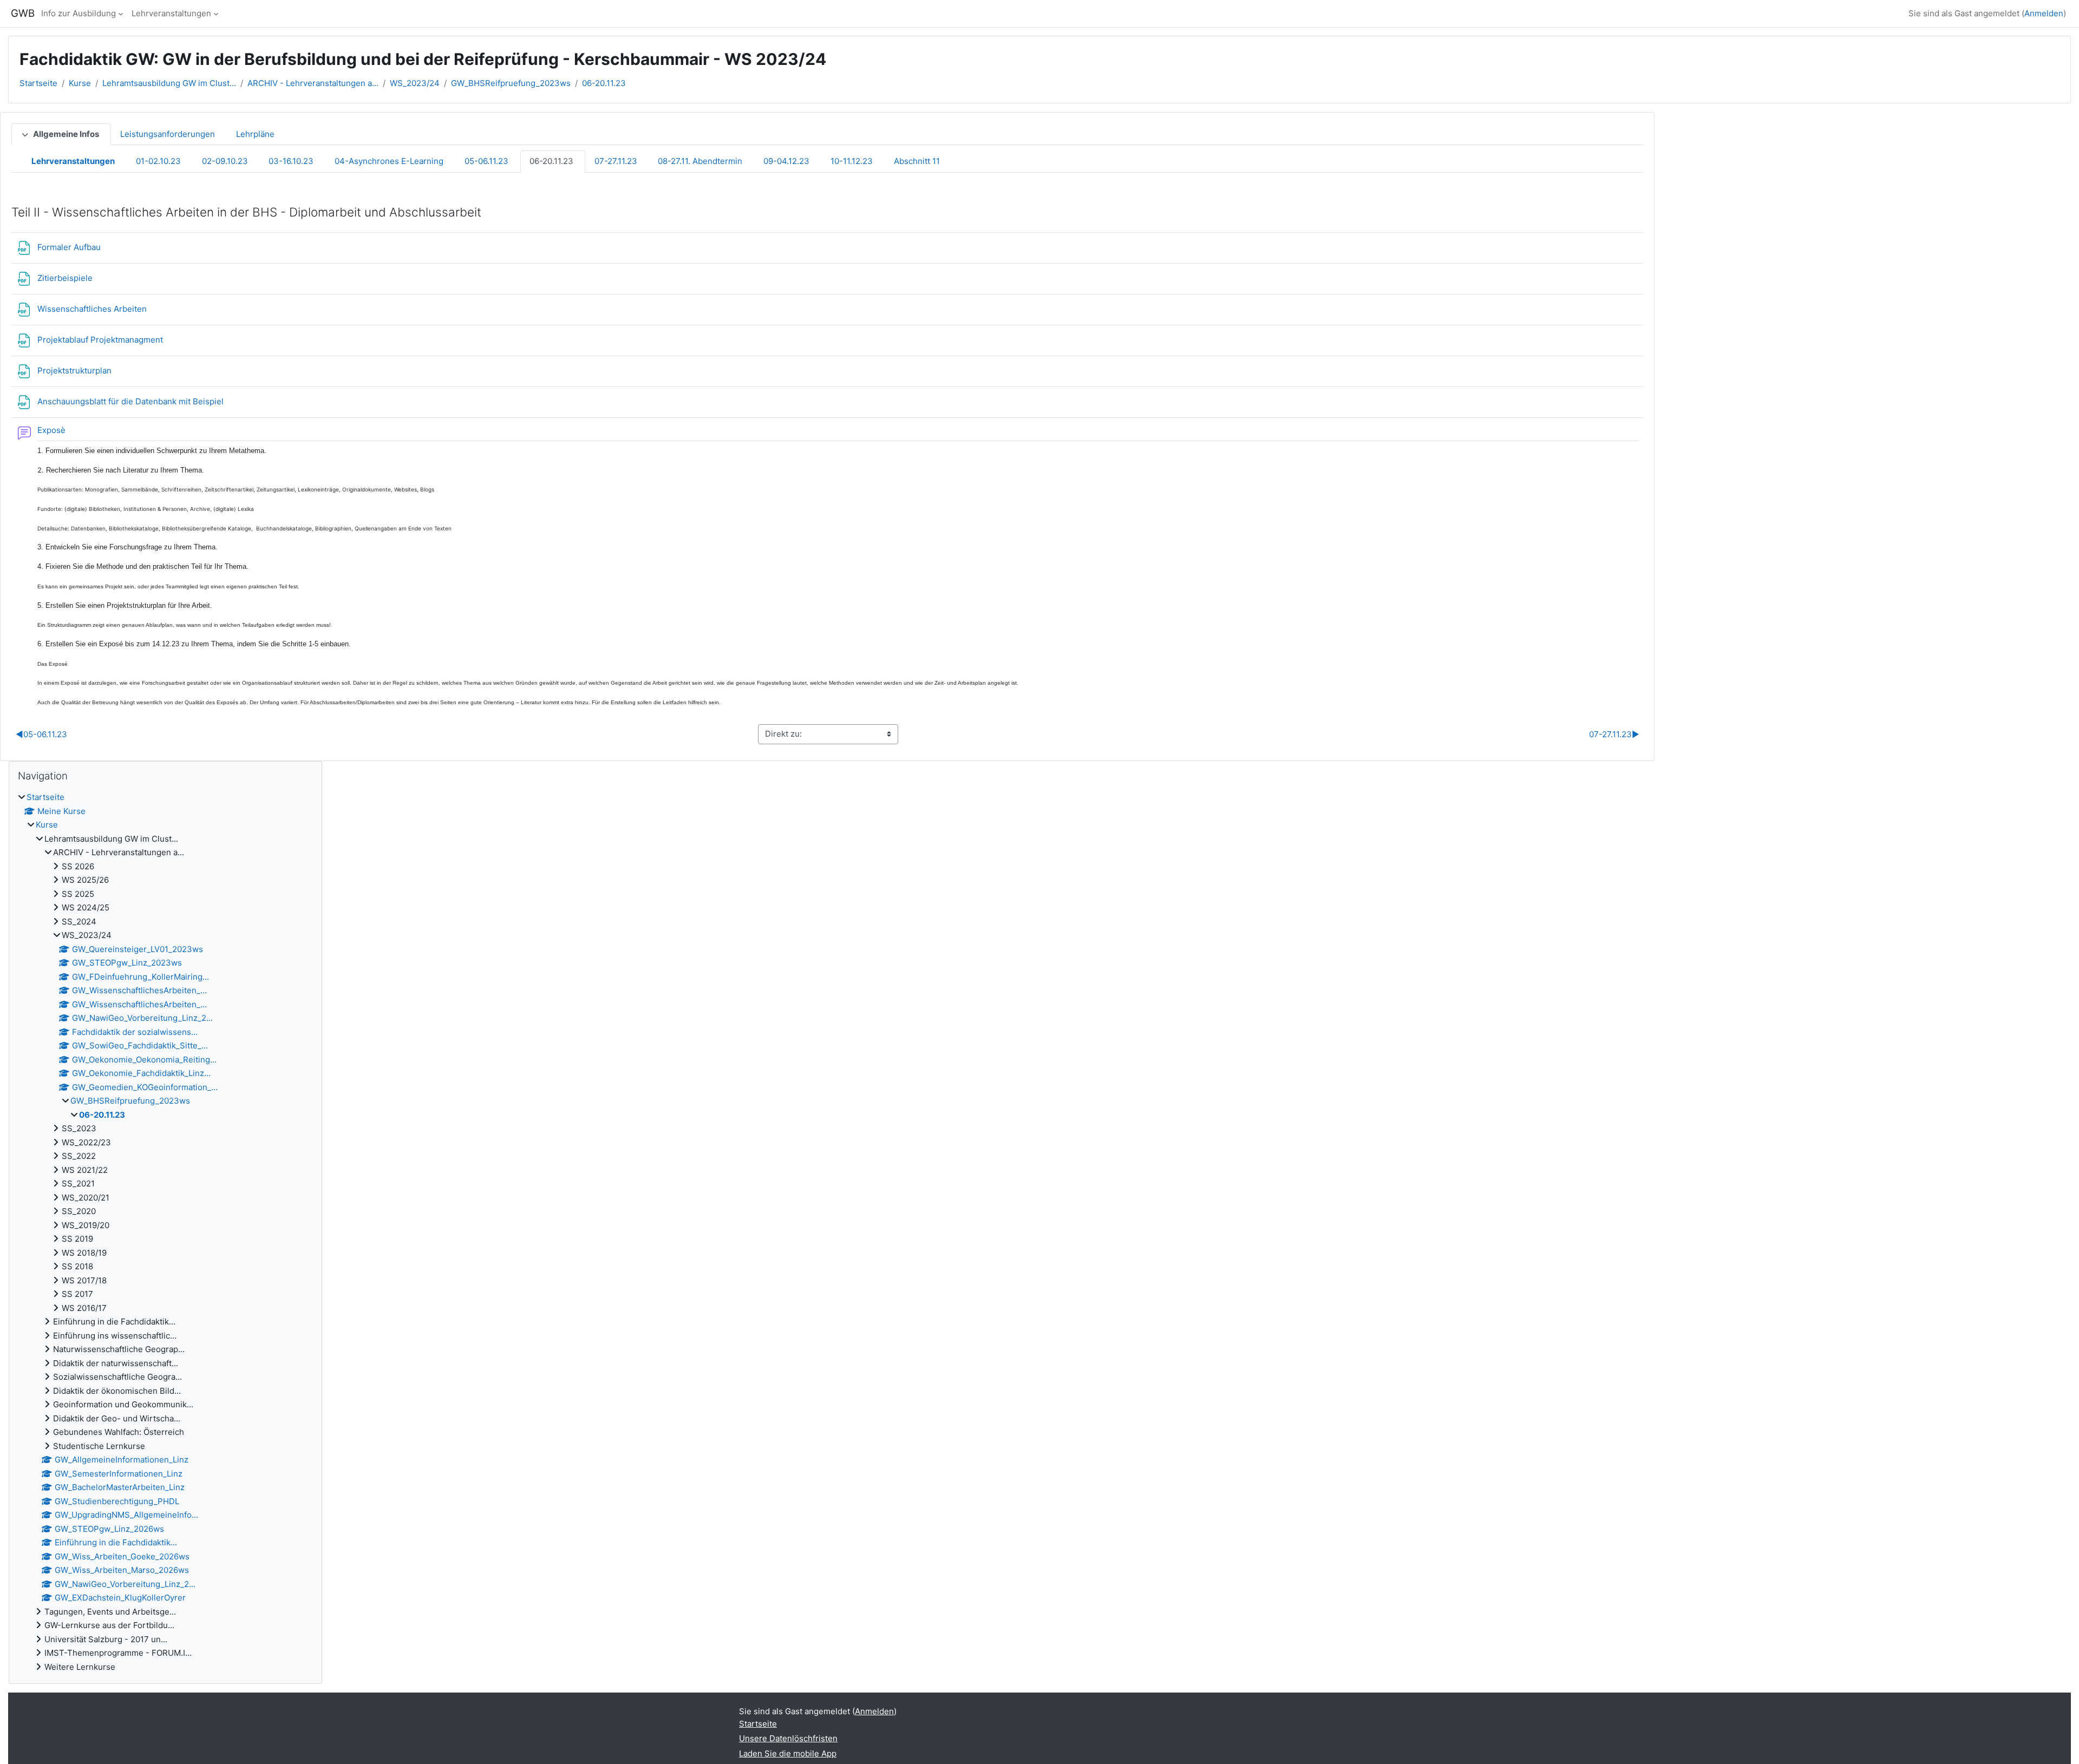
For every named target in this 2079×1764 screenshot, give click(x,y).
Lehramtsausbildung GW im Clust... (169, 83)
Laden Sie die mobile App (788, 1753)
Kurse (80, 83)
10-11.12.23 (852, 161)
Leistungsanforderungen (168, 134)
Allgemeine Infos (66, 134)
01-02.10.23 (158, 161)
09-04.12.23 (786, 161)
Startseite (38, 83)
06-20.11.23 (604, 83)
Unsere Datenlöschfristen (788, 1738)
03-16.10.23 (291, 161)
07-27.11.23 (616, 161)
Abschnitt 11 (917, 161)
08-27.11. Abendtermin (700, 161)
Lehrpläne (255, 134)
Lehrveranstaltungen (171, 13)
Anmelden (2044, 13)
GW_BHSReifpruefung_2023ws (511, 83)
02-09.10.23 (225, 161)
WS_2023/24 (415, 83)
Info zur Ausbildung (79, 13)
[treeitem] (165, 1232)
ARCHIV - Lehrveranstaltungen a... (313, 83)
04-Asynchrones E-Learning (389, 161)
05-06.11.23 (486, 161)
